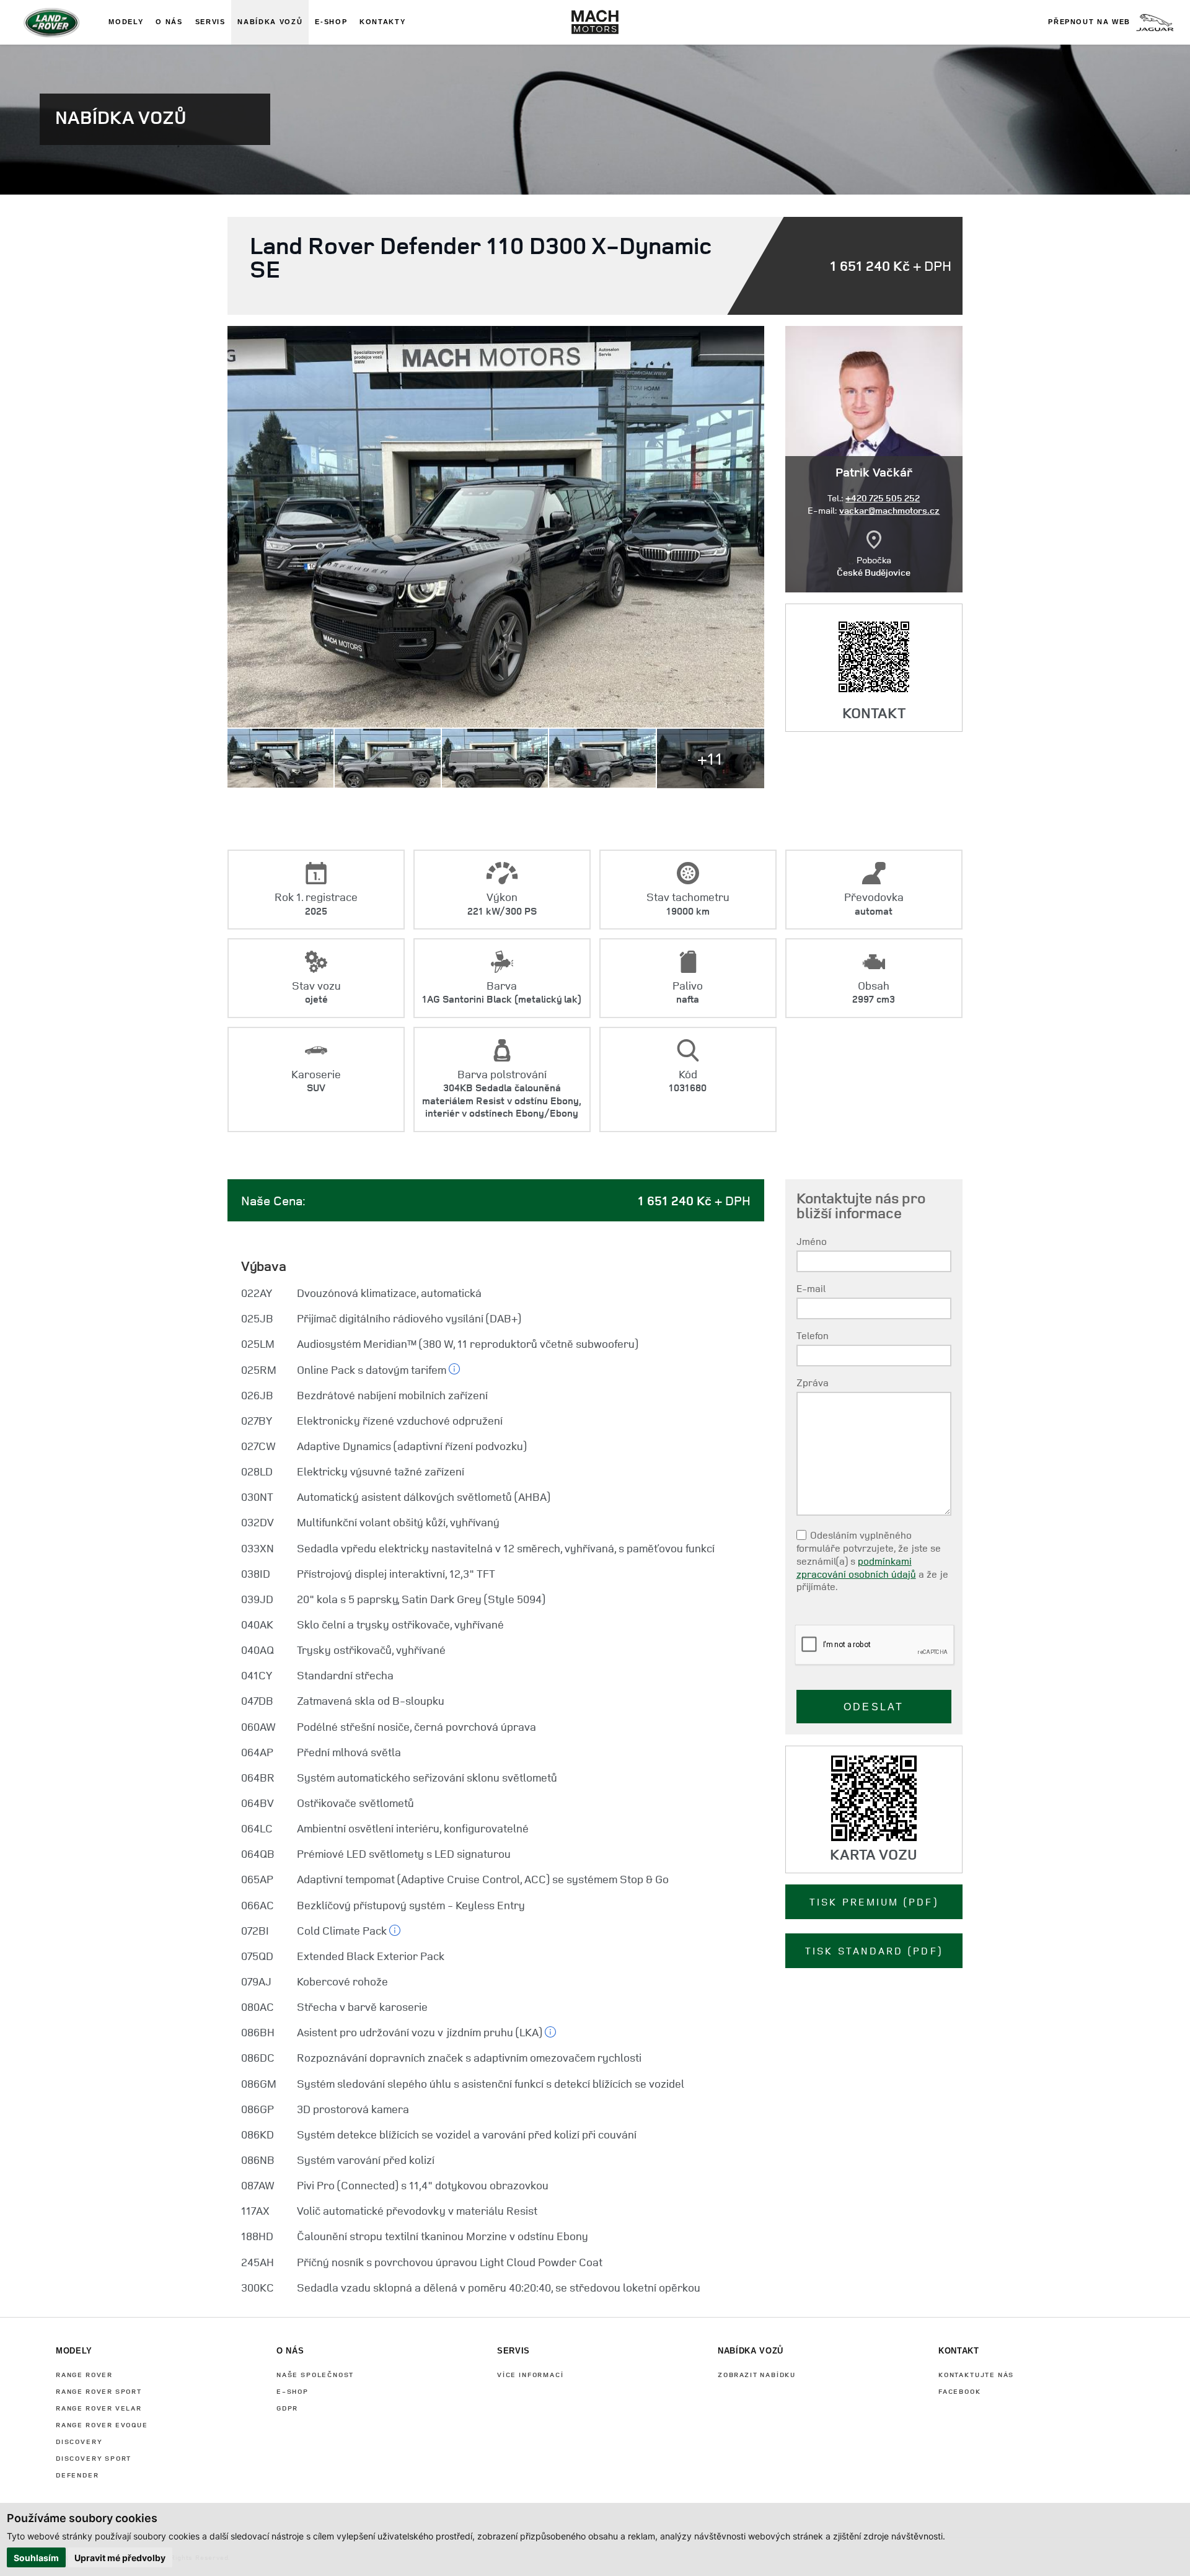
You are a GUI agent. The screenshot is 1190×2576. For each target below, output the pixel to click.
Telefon (813, 1336)
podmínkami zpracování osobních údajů (856, 1567)
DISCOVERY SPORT (94, 2458)
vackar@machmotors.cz (889, 510)
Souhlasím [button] (36, 2558)
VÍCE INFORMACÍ (530, 2374)
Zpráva (813, 1383)
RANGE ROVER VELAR (99, 2408)
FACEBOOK (960, 2391)
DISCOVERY (79, 2441)
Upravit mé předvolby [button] (120, 2558)
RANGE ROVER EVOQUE (102, 2424)
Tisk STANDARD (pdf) (874, 1951)
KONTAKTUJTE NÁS (976, 2374)
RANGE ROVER (84, 2374)
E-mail (811, 1289)
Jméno (812, 1242)
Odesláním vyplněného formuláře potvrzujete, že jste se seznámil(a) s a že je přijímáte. (872, 1561)
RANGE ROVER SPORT (99, 2391)
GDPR (287, 2408)
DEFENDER (77, 2475)
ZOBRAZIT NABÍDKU (757, 2374)
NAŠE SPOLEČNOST (315, 2374)
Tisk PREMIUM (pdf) (874, 1902)
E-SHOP (293, 2391)
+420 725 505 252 (883, 498)
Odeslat (874, 1707)
